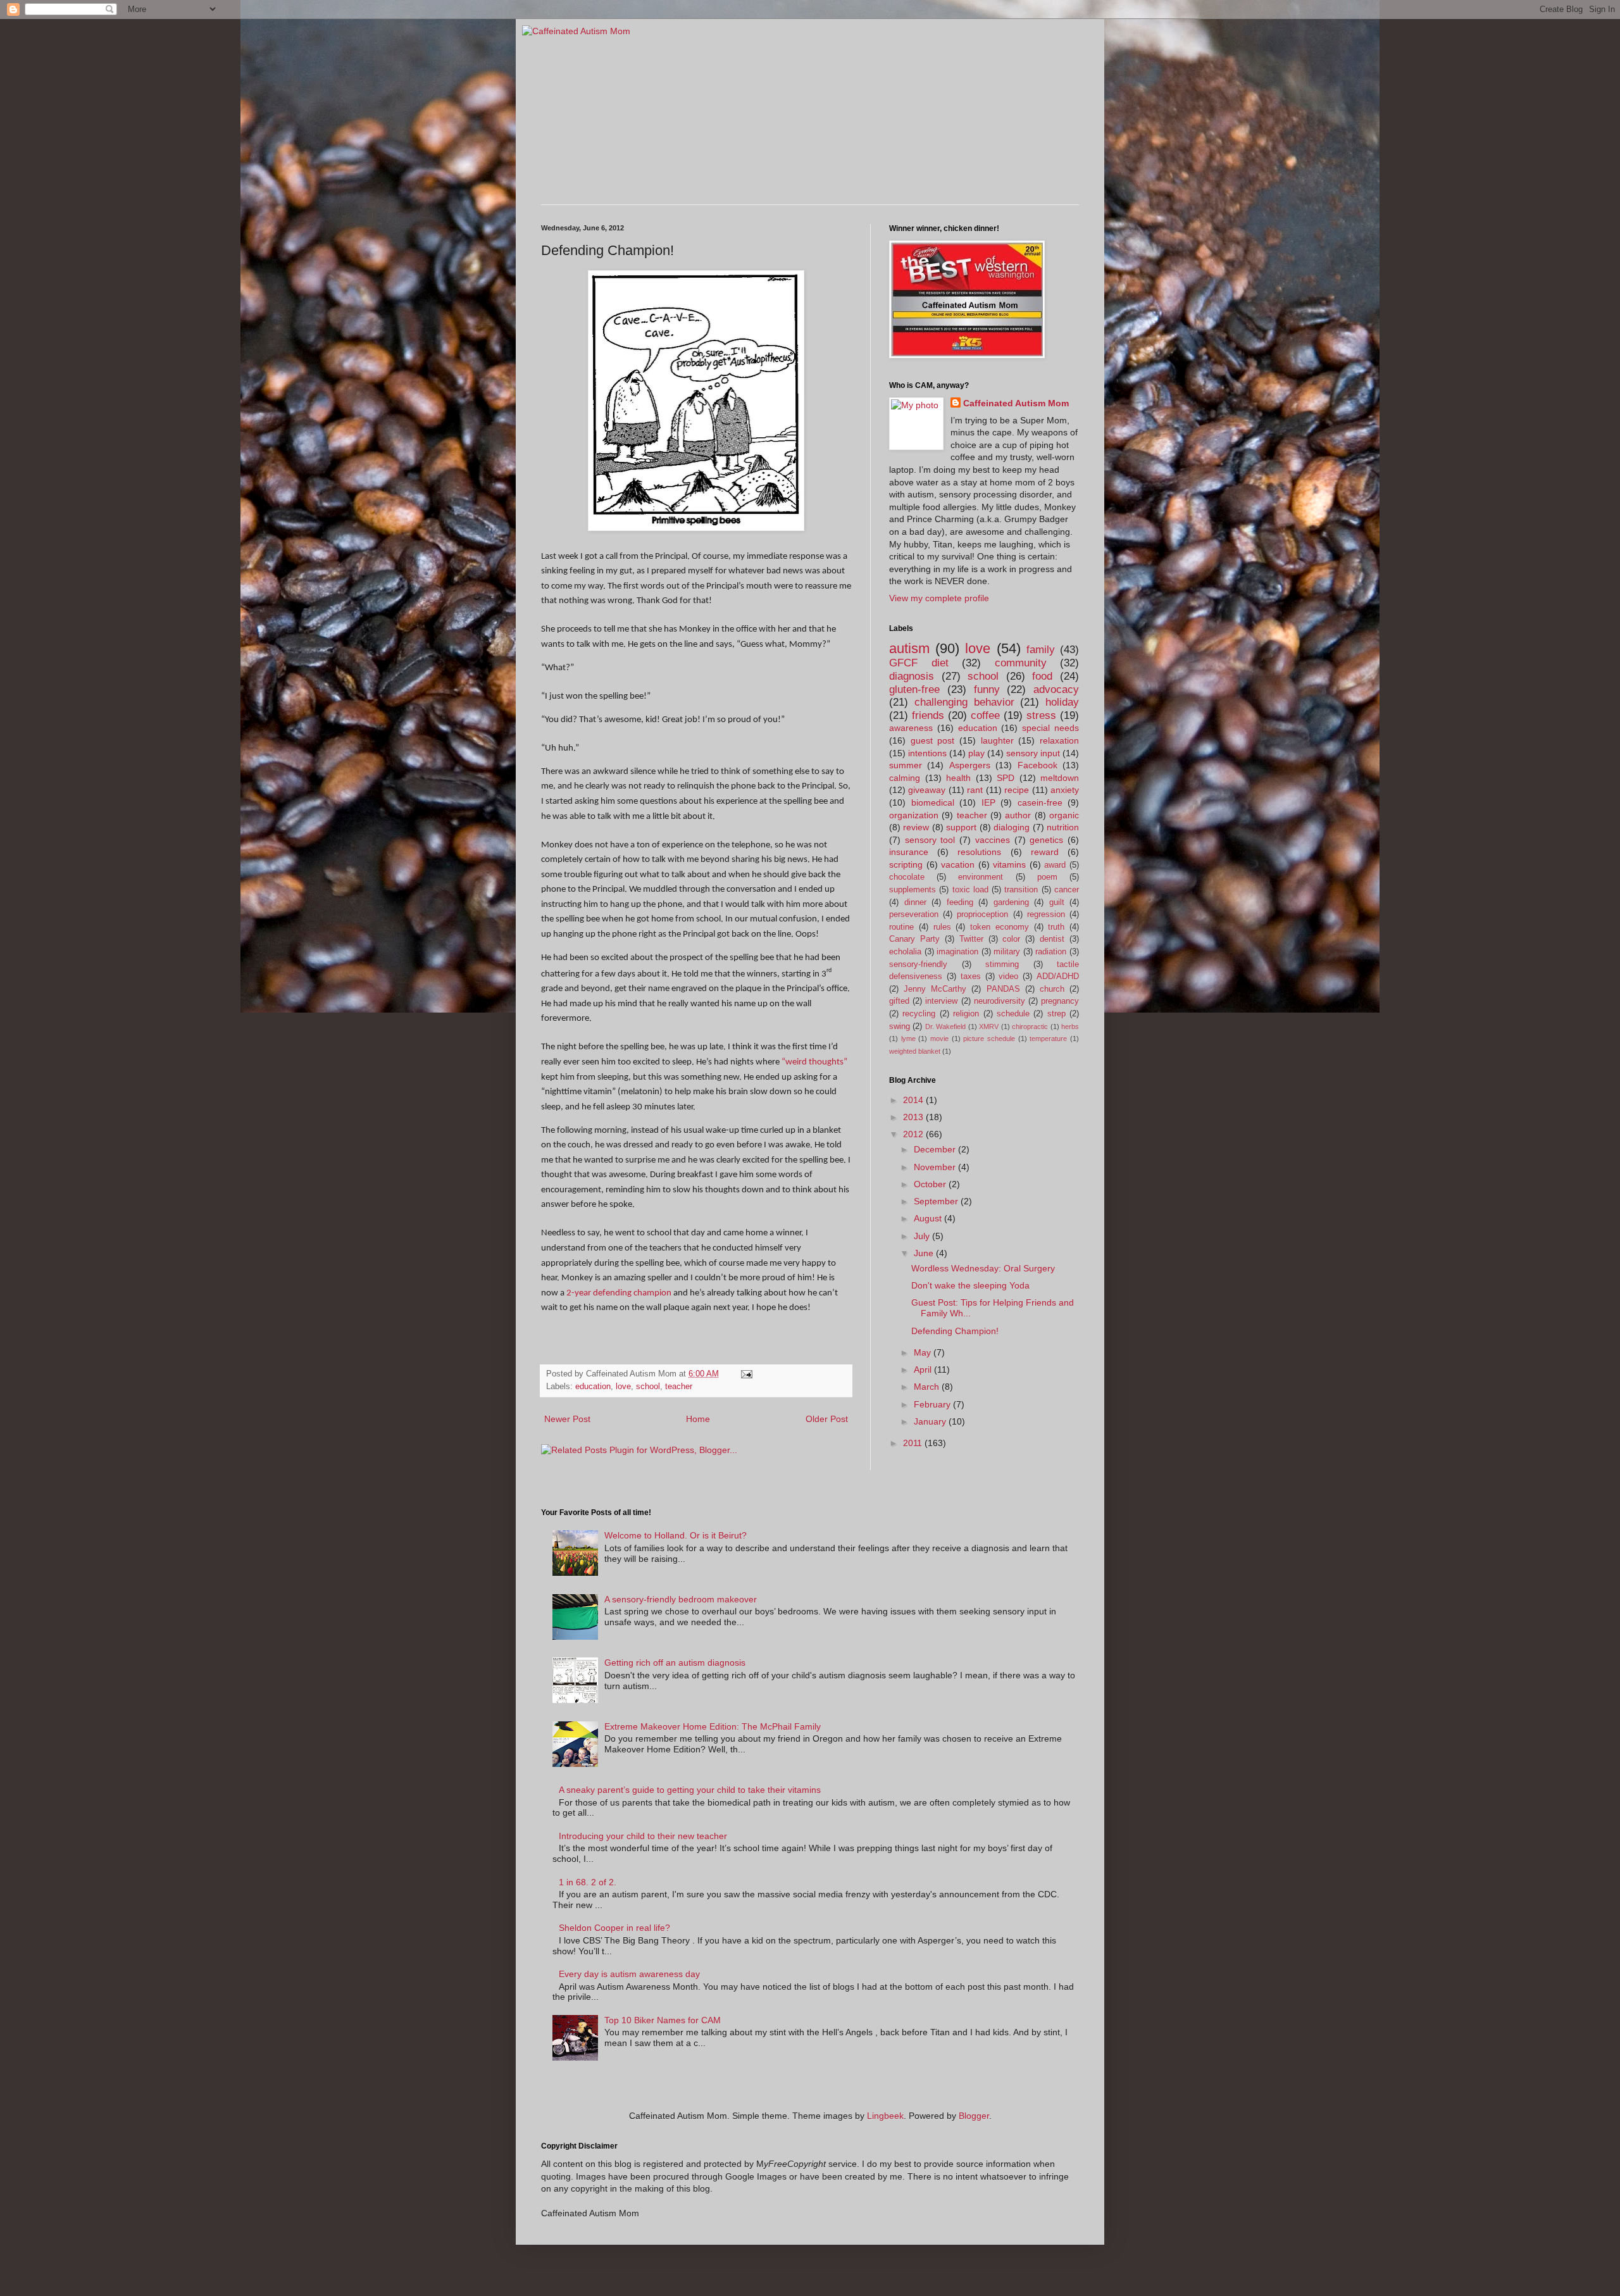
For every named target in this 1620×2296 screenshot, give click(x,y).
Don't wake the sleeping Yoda (970, 1285)
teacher (679, 1387)
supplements (913, 890)
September (937, 1201)
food (1042, 676)
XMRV (989, 1026)
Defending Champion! (955, 1331)
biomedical (933, 802)
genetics (1046, 840)
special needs (1050, 728)
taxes (971, 976)
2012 (914, 1134)
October (931, 1184)
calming (905, 778)
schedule (1013, 1014)
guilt (1057, 902)
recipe (1017, 790)
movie (939, 1039)
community (1021, 663)
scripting (906, 864)
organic (1064, 815)
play (976, 753)
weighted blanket (915, 1051)
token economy (1000, 927)
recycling (919, 1014)
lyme (908, 1039)
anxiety (1065, 790)
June (925, 1253)
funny (987, 689)
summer (906, 765)
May (924, 1352)
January (931, 1421)
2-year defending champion (619, 1293)
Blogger (974, 2116)
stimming (1002, 964)
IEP (988, 802)
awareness (911, 728)
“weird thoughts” (814, 1062)
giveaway (927, 790)
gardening (1011, 902)
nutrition (1063, 827)
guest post (933, 740)
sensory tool (930, 840)
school (648, 1387)
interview (941, 1001)
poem (1047, 877)
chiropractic (1030, 1026)
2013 (914, 1117)
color (1011, 939)
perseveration (914, 914)
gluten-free (914, 689)
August (929, 1218)
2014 (914, 1100)
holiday (1062, 702)
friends (928, 715)
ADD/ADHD (1058, 976)
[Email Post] (746, 1374)
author (1018, 815)
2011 (914, 1443)
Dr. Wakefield (945, 1026)
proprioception (982, 914)
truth (1056, 927)
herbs (1070, 1026)
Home (698, 1419)
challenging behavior (964, 702)
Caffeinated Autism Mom (1016, 403)
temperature (1048, 1039)
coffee (985, 715)
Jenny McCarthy (935, 989)
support (961, 827)
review (916, 827)
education (593, 1387)
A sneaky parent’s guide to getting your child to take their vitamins (690, 1790)
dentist (1052, 939)
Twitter (971, 939)
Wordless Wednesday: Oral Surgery (983, 1268)
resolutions (979, 852)
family (1041, 650)
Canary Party (914, 939)
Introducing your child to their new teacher (643, 1836)
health (958, 778)
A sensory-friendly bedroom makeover (681, 1599)
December (936, 1149)
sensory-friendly (918, 964)
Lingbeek (885, 2116)
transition (1021, 890)
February (933, 1404)
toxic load (970, 890)
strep (1056, 1014)
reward (1045, 852)
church (1052, 989)
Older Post (827, 1419)
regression (1046, 914)
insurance (909, 852)
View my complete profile (939, 598)
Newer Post (567, 1419)
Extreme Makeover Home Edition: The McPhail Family (713, 1726)
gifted (899, 1001)
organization (914, 815)
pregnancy (1060, 1001)
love (623, 1387)
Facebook (1037, 765)
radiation (1051, 952)
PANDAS (1003, 989)
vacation (958, 864)
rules (942, 927)
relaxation (1059, 740)
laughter (997, 740)
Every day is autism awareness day (629, 1974)
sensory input (1033, 753)
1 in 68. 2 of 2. (588, 1882)
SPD (1006, 778)
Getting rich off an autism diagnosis (675, 1663)
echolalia (905, 952)
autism (909, 648)
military (1007, 952)
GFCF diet (919, 663)
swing (900, 1026)
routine (901, 927)
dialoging (1012, 827)
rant (975, 790)
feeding (960, 902)
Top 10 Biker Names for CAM (663, 2020)
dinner (915, 902)
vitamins (1009, 864)
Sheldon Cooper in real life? (614, 1928)
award (1055, 865)
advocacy (1056, 689)
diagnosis (912, 676)
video (1008, 976)
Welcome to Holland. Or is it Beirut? (676, 1535)
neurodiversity (1000, 1001)
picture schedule (989, 1039)
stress (1041, 715)
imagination (957, 952)
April (924, 1369)
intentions (927, 753)
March (928, 1387)
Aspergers (970, 765)
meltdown (1060, 778)
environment (981, 877)
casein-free (1040, 802)
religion (966, 1014)
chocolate (907, 877)
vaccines (993, 840)
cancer (1067, 890)
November (936, 1167)
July (923, 1236)
